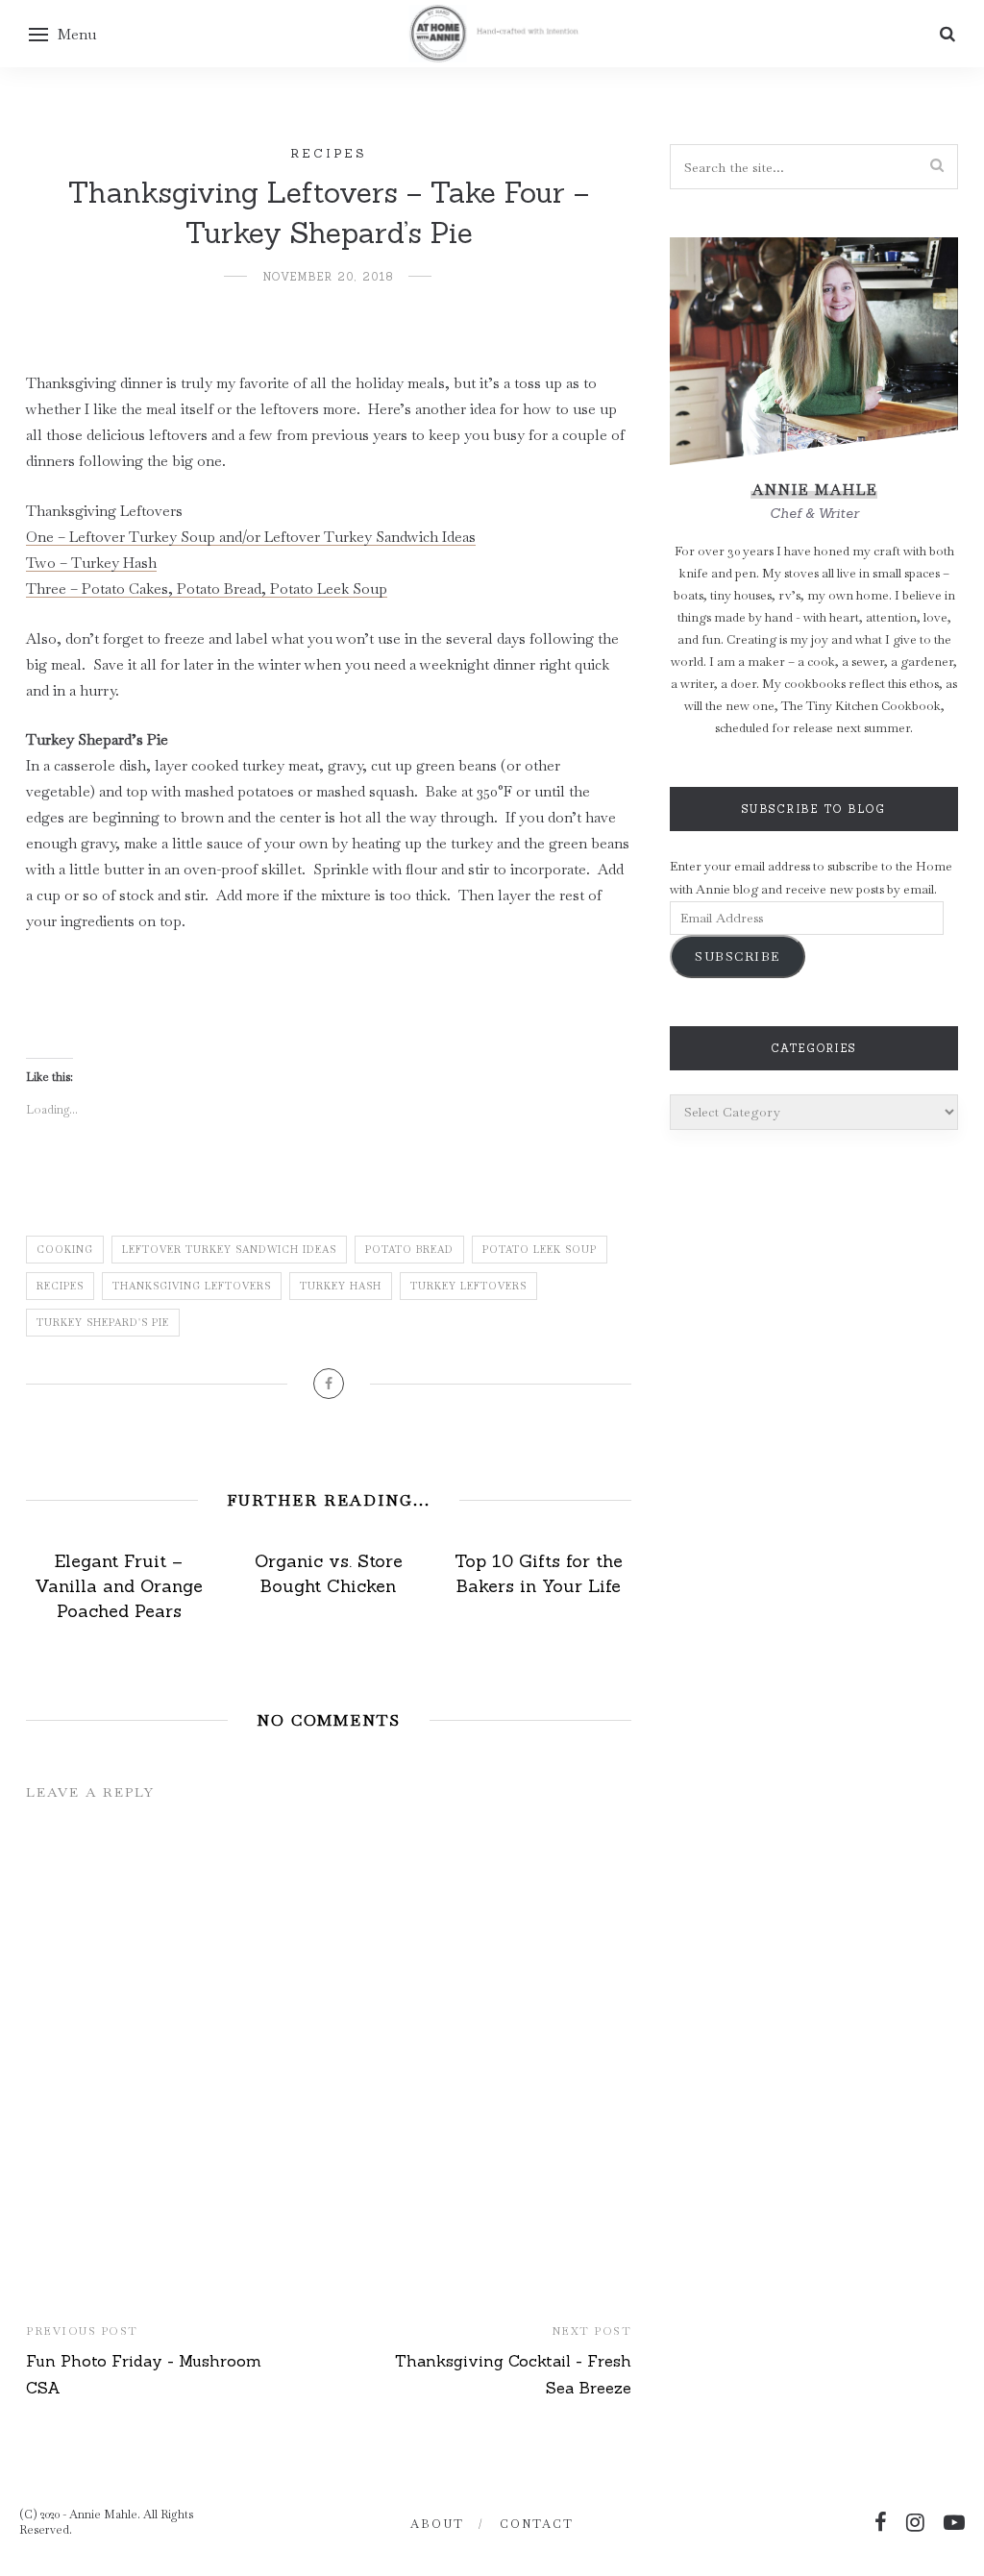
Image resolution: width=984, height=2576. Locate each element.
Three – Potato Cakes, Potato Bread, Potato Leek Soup (207, 589)
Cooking (65, 1250)
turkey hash (341, 1286)
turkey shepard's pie (103, 1323)
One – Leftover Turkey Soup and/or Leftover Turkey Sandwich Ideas (251, 537)
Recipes (329, 153)
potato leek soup (540, 1250)
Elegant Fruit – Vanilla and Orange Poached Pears (119, 1586)
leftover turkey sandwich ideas (229, 1250)
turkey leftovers (468, 1286)
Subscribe (738, 957)
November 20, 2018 (329, 277)
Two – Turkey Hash (91, 563)
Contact (537, 2524)
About (437, 2524)
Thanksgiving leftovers (192, 1286)
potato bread (409, 1250)
